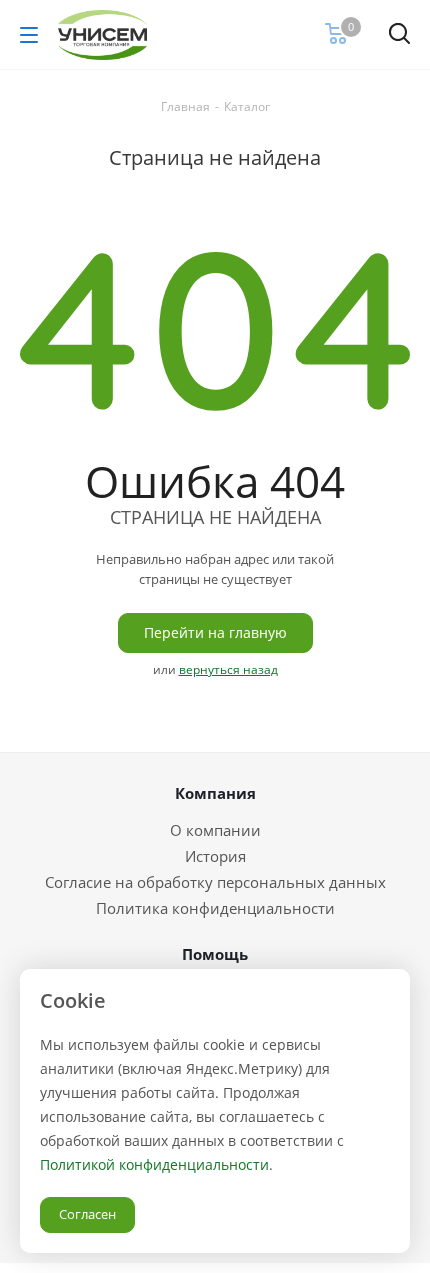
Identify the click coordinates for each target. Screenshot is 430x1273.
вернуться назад (228, 669)
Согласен (87, 1214)
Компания (215, 793)
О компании (215, 830)
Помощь (215, 954)
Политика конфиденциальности (215, 908)
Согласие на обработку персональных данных (215, 882)
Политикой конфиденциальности (154, 1164)
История (215, 856)
